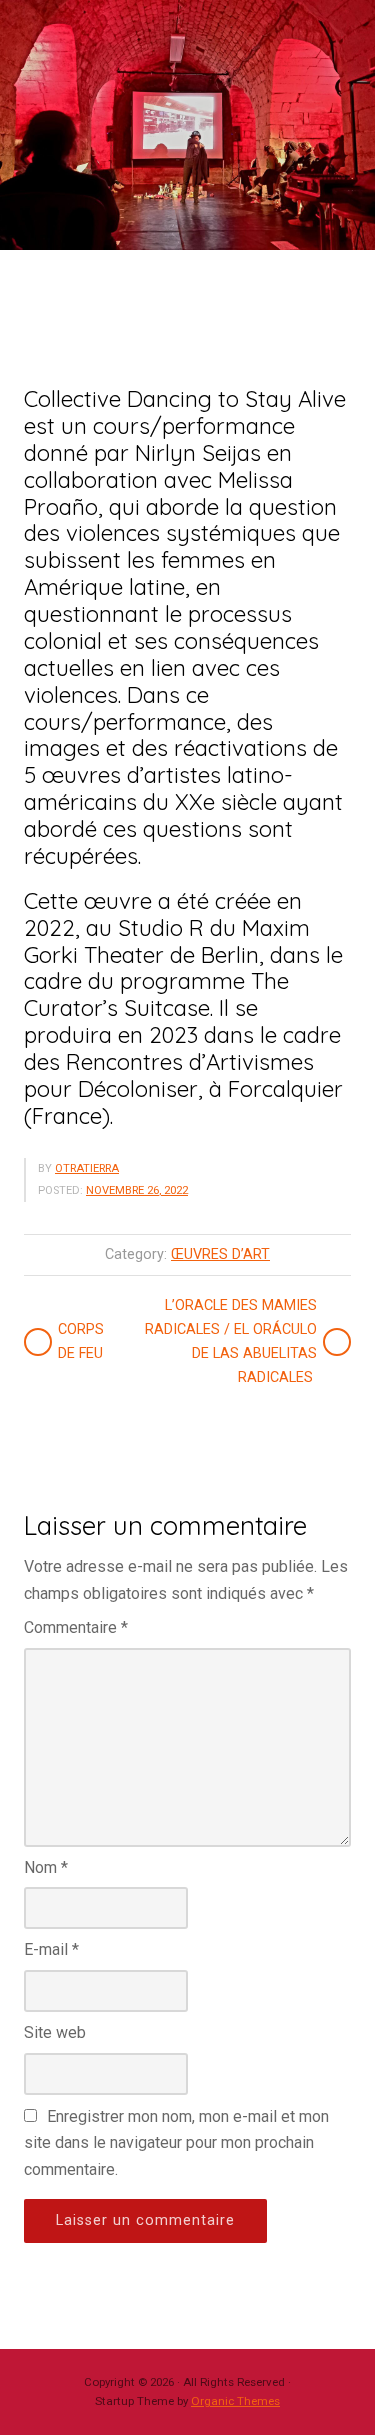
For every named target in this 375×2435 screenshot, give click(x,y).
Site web (55, 2032)
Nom (46, 1867)
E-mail (51, 1949)
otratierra (87, 1168)
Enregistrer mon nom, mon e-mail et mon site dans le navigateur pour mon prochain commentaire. (176, 2143)
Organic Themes (235, 2401)
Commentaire (76, 1627)
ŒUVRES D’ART (220, 1254)
